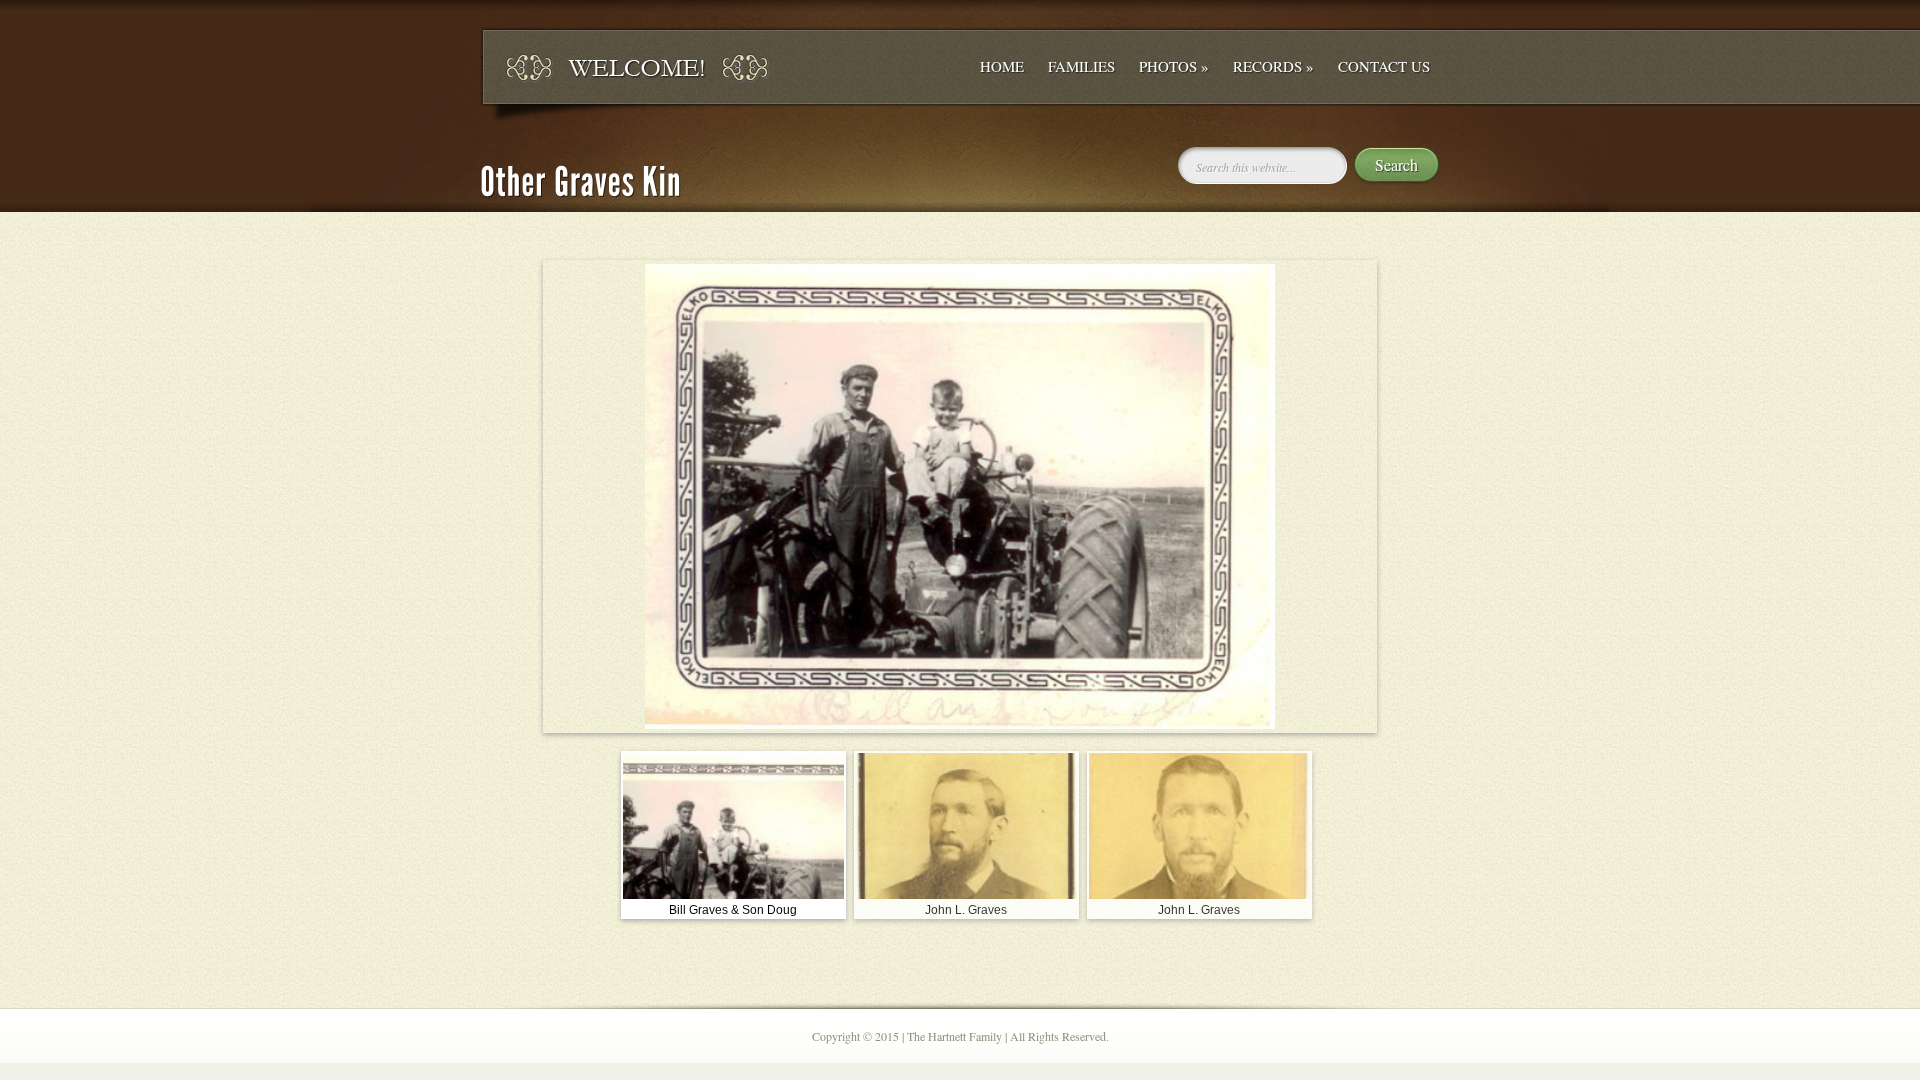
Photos (1174, 66)
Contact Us (1384, 66)
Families (1081, 66)
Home (1002, 66)
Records (1273, 66)
